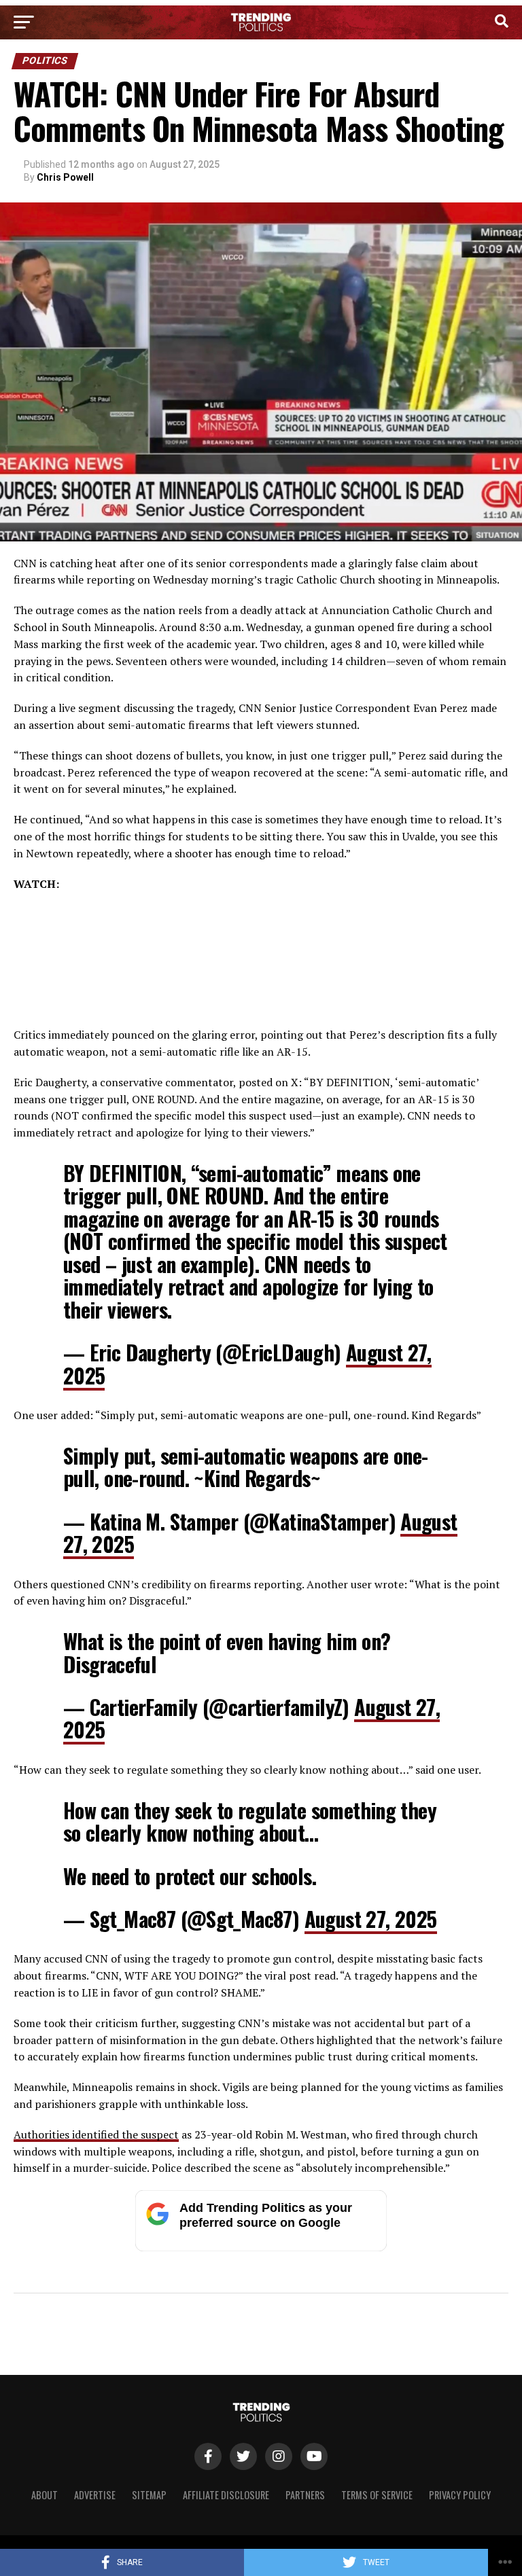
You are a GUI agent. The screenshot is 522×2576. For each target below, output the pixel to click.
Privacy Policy (460, 2495)
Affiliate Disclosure (226, 2495)
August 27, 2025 (371, 1919)
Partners (305, 2495)
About (45, 2495)
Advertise (95, 2495)
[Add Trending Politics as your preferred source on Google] (261, 2248)
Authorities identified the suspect (96, 2134)
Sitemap (149, 2495)
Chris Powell (65, 177)
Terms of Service (377, 2495)
